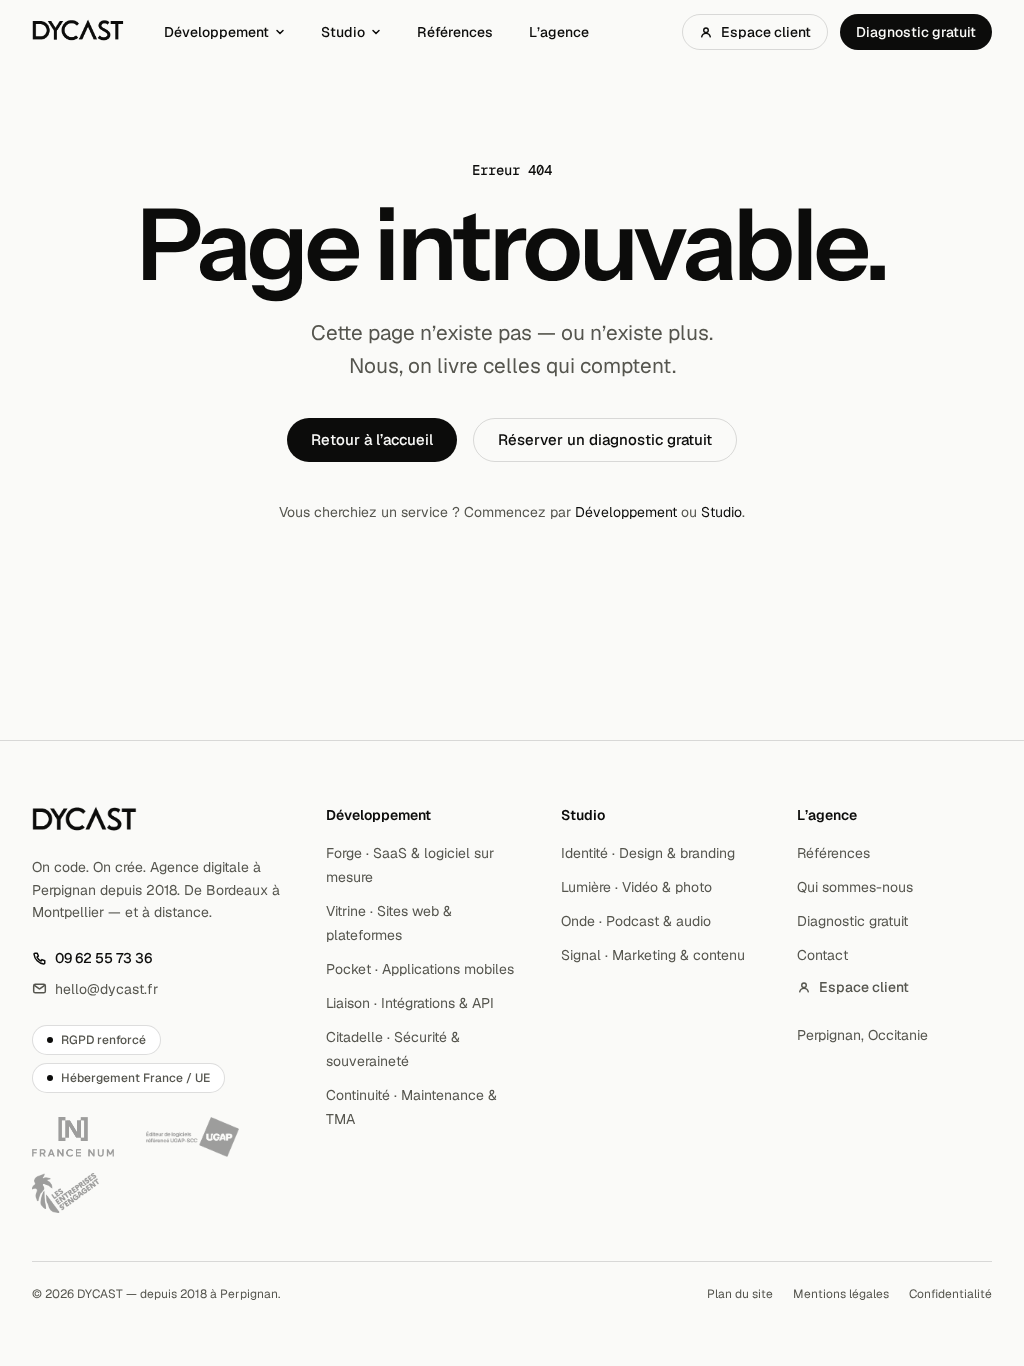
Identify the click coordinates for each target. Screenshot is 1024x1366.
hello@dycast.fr (95, 989)
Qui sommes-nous (855, 887)
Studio (343, 32)
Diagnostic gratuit (916, 32)
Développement (216, 32)
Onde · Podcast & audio (636, 921)
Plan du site (740, 1294)
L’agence (559, 32)
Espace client (766, 32)
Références (455, 32)
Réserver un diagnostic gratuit (605, 439)
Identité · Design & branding (648, 853)
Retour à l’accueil (372, 439)
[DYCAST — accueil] (78, 32)
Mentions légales (841, 1294)
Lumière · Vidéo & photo (636, 887)
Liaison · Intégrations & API (410, 1003)
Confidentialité (950, 1294)
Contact (822, 955)
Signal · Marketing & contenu (653, 955)
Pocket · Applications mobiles (420, 969)
